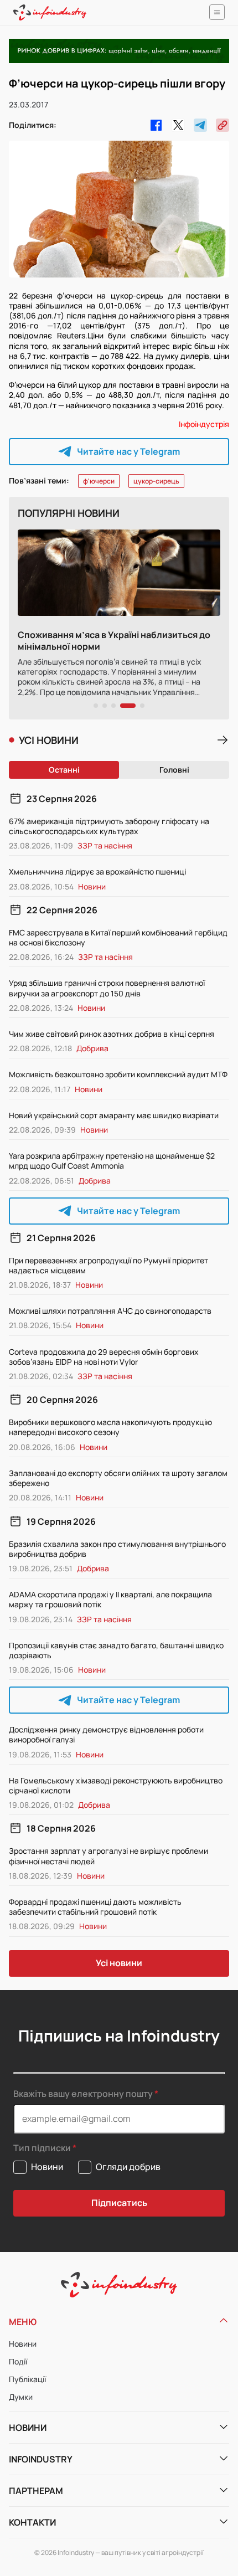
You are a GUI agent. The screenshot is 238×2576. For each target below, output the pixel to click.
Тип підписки (42, 2148)
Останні (64, 770)
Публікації (27, 2379)
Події (18, 2361)
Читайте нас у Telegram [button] (128, 451)
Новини (23, 2344)
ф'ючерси (99, 481)
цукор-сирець (156, 481)
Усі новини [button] (119, 1963)
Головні (174, 770)
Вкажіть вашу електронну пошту (83, 2094)
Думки (21, 2397)
